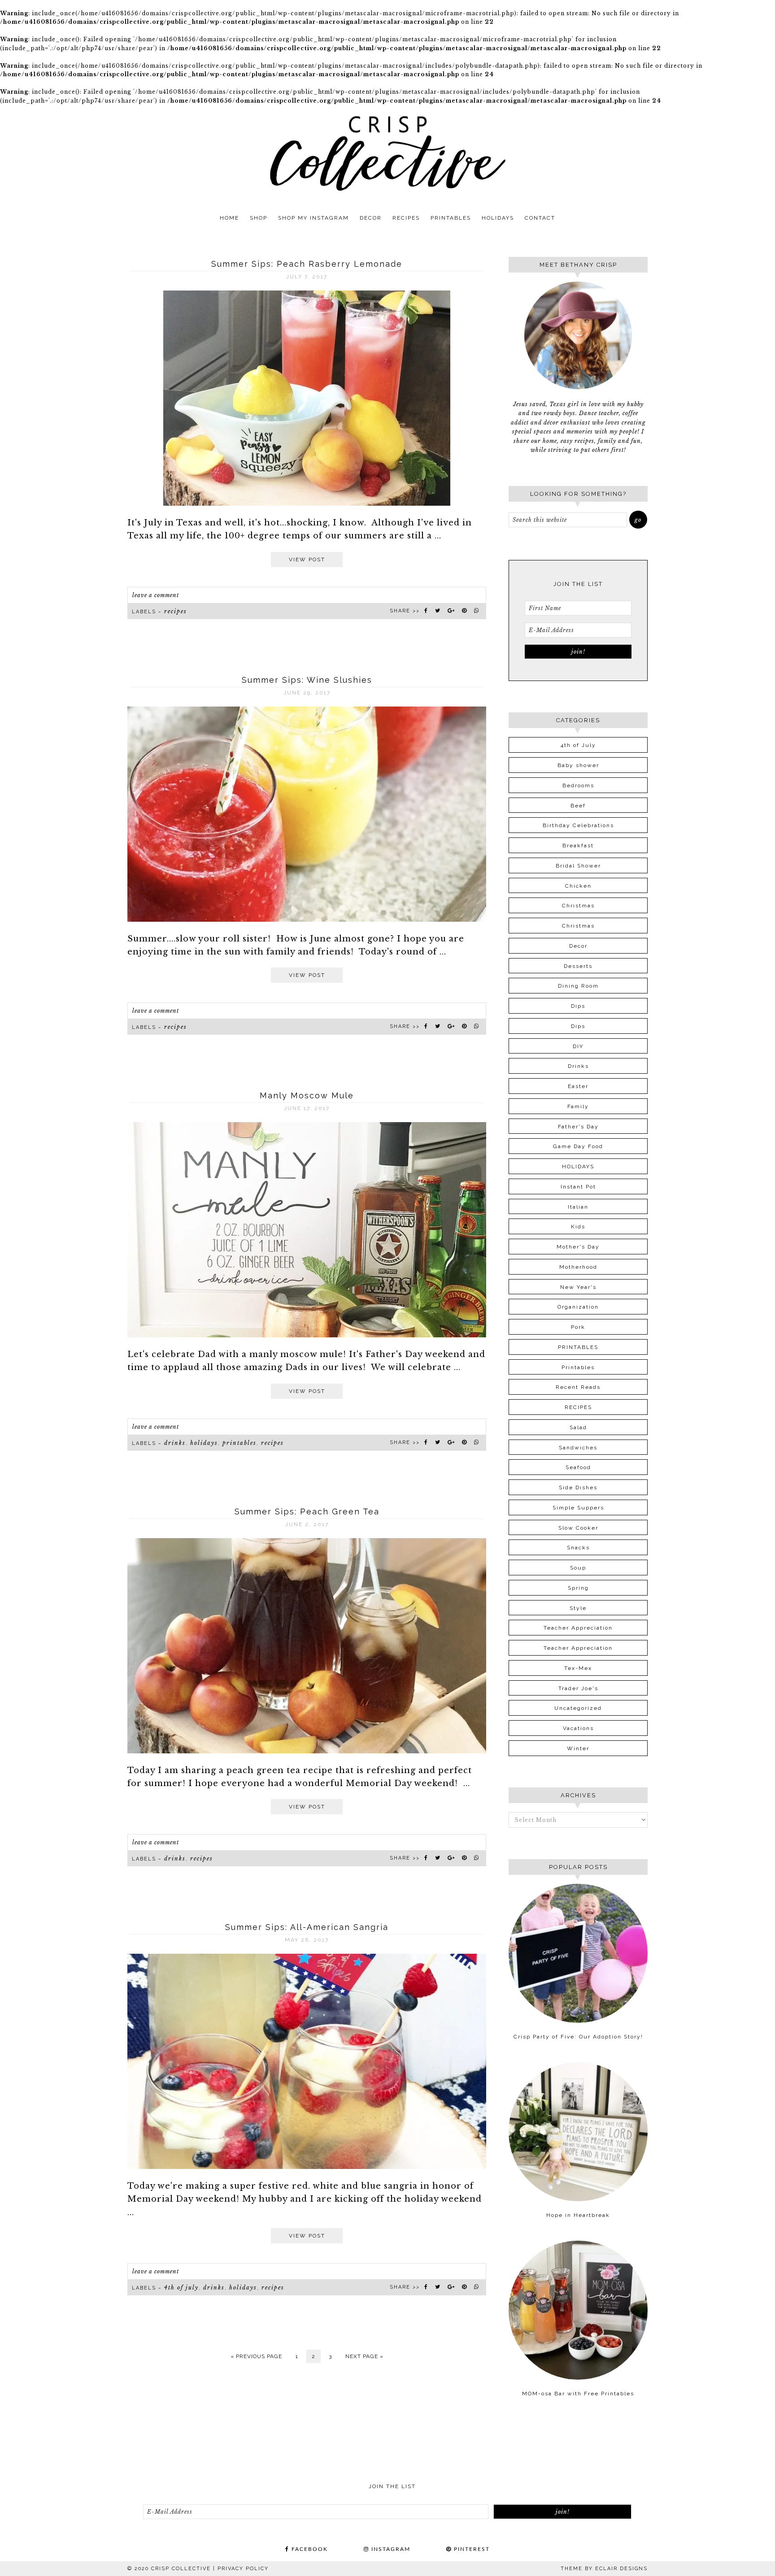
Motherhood (578, 1267)
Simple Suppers (578, 1508)
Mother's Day (578, 1247)
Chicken (578, 886)
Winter (578, 1748)
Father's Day (578, 1127)
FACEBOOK (309, 2549)
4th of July (181, 2288)
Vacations (578, 1728)
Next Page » (364, 2356)
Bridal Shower (578, 866)
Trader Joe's (578, 1688)
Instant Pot (578, 1187)
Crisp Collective (387, 153)
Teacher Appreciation (578, 1628)
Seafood (578, 1467)
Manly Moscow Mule (307, 1095)
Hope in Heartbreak (578, 2215)
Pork (578, 1327)
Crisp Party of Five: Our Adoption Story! (578, 2037)
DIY (578, 1046)
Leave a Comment (156, 595)
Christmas (578, 906)
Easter (578, 1086)
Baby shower (578, 765)
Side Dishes (578, 1487)
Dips (578, 1006)
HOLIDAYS (204, 1443)
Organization (578, 1307)
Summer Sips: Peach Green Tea (307, 1511)
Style (578, 1608)
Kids (578, 1227)
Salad (578, 1427)
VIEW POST (307, 559)
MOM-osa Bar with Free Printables (578, 2394)
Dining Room (578, 986)
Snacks (578, 1548)
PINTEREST (471, 2549)
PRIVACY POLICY (243, 2569)
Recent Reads (578, 1387)
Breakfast (578, 846)
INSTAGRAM (390, 2549)
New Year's (578, 1287)
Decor (578, 946)
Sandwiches (578, 1448)
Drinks (175, 1443)
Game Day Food (578, 1146)
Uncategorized (578, 1708)
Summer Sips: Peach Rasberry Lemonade (307, 264)
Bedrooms (578, 785)
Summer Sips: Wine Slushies (307, 680)
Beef (578, 806)
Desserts (578, 966)
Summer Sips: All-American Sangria (307, 1927)
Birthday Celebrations (578, 825)
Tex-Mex (578, 1668)
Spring (578, 1588)
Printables (578, 1367)
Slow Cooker (578, 1528)
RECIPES (176, 611)
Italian (578, 1207)
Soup (578, 1568)
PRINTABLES (239, 1443)
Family (578, 1106)
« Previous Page (256, 2356)
